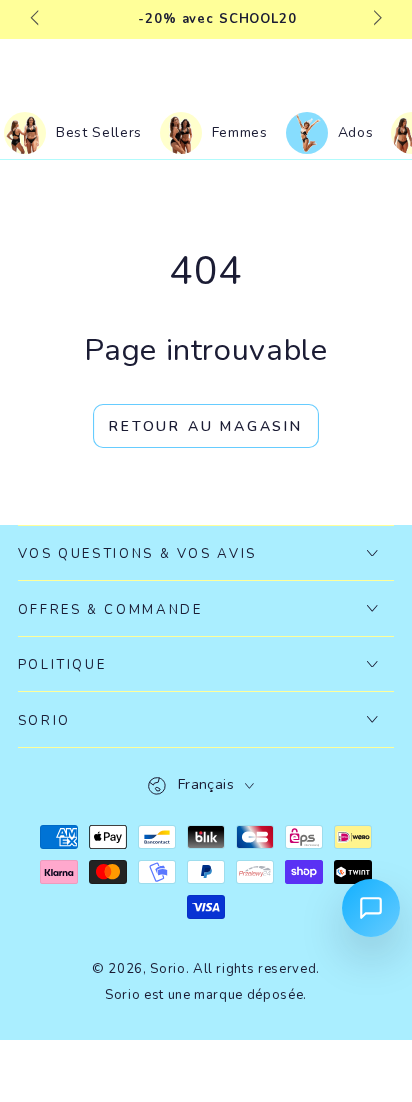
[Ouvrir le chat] (371, 908)
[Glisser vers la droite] (375, 20)
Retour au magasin (206, 426)
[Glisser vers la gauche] (36, 20)
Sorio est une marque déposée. (206, 995)
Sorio (167, 969)
